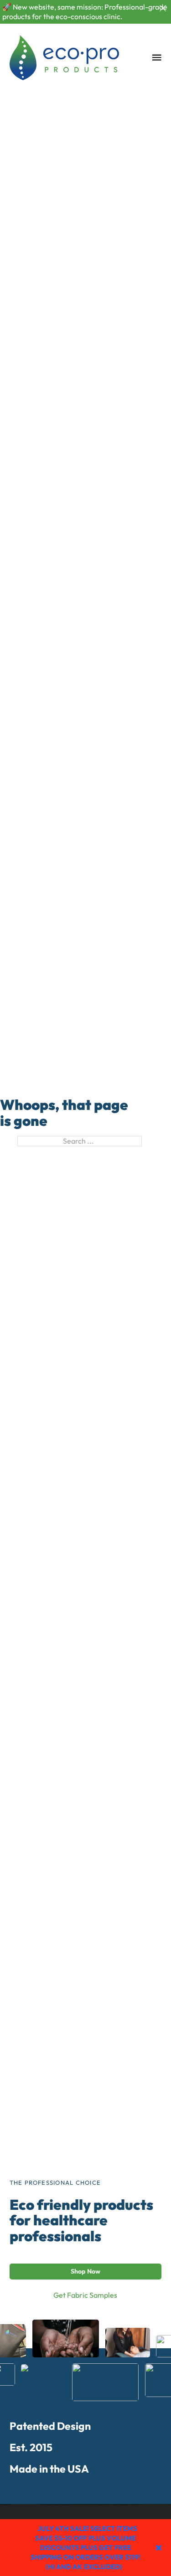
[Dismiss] (163, 8)
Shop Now (85, 2271)
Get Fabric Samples (85, 2295)
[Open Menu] (157, 57)
